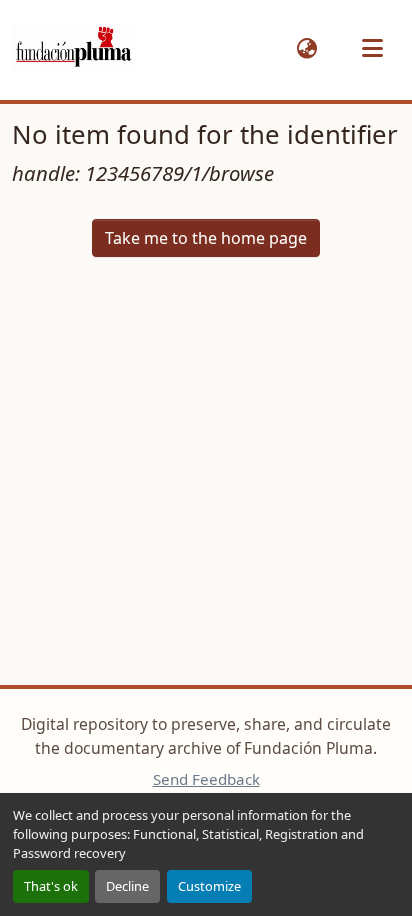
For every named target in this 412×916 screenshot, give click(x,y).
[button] (74, 48)
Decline (127, 886)
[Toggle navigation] (372, 48)
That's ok (51, 886)
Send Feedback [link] (206, 779)
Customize (209, 886)
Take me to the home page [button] (206, 238)
